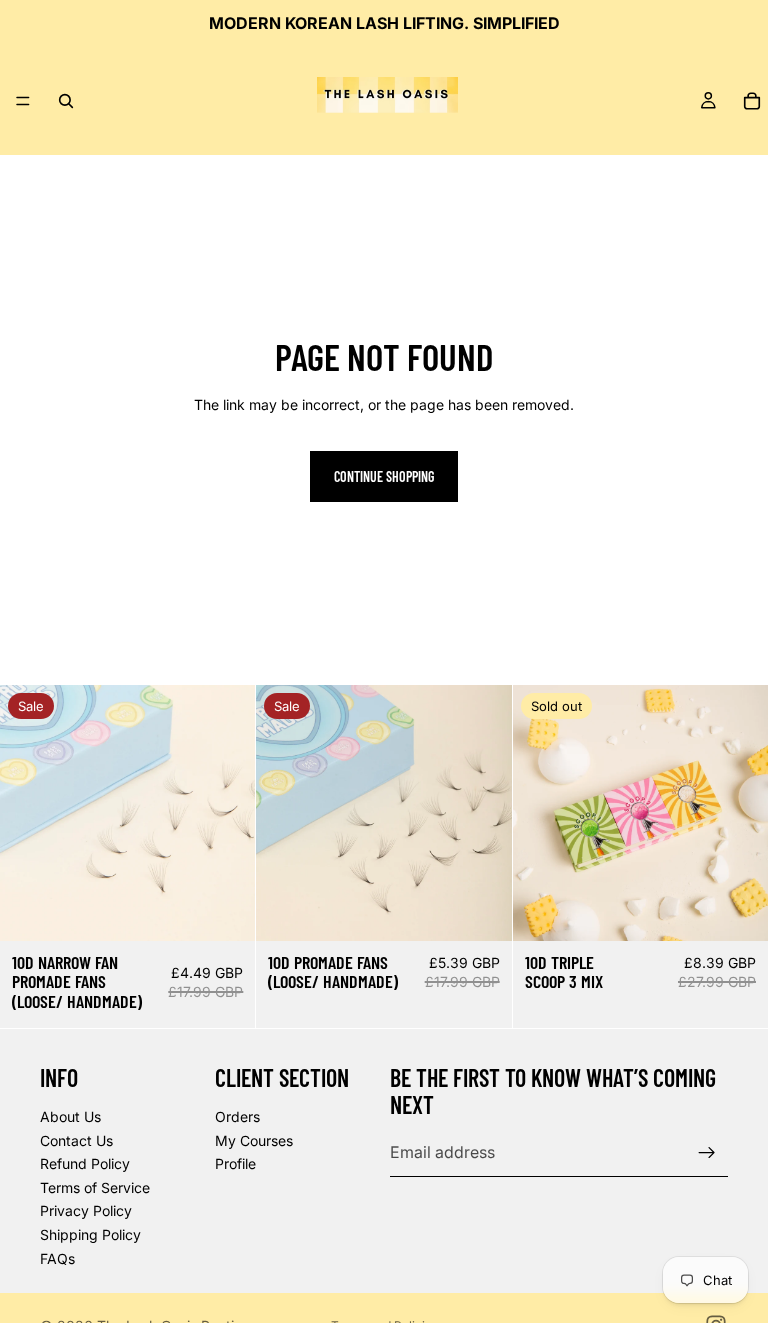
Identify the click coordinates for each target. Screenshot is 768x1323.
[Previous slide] (30, 813)
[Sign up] (707, 1153)
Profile (235, 1163)
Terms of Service (95, 1187)
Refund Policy (85, 1163)
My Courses (254, 1140)
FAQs (57, 1258)
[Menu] (23, 101)
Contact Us (76, 1140)
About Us (70, 1116)
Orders (237, 1116)
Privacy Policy (86, 1210)
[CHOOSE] (225, 910)
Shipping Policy (90, 1234)
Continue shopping (384, 476)
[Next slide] (225, 813)
